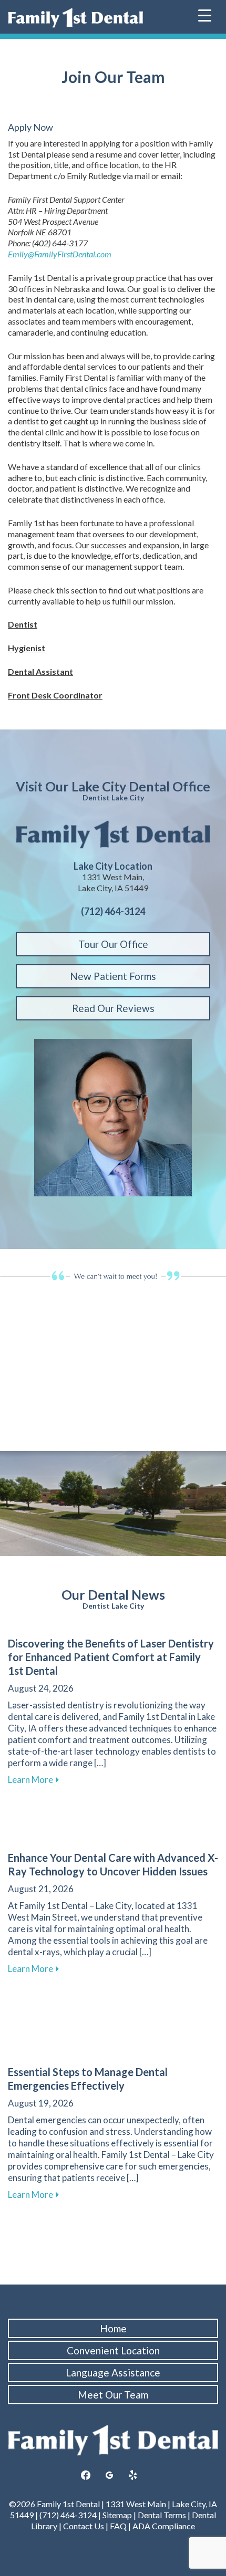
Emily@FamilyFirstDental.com (60, 254)
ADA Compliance (164, 2526)
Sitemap (117, 2515)
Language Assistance (113, 2372)
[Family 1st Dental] (75, 18)
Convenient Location (113, 2350)
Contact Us (84, 2526)
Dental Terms (162, 2515)
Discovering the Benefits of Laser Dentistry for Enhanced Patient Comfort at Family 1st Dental (111, 1657)
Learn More (33, 1780)
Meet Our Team (113, 2395)
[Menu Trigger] (205, 14)
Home (113, 2328)
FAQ (118, 2526)
